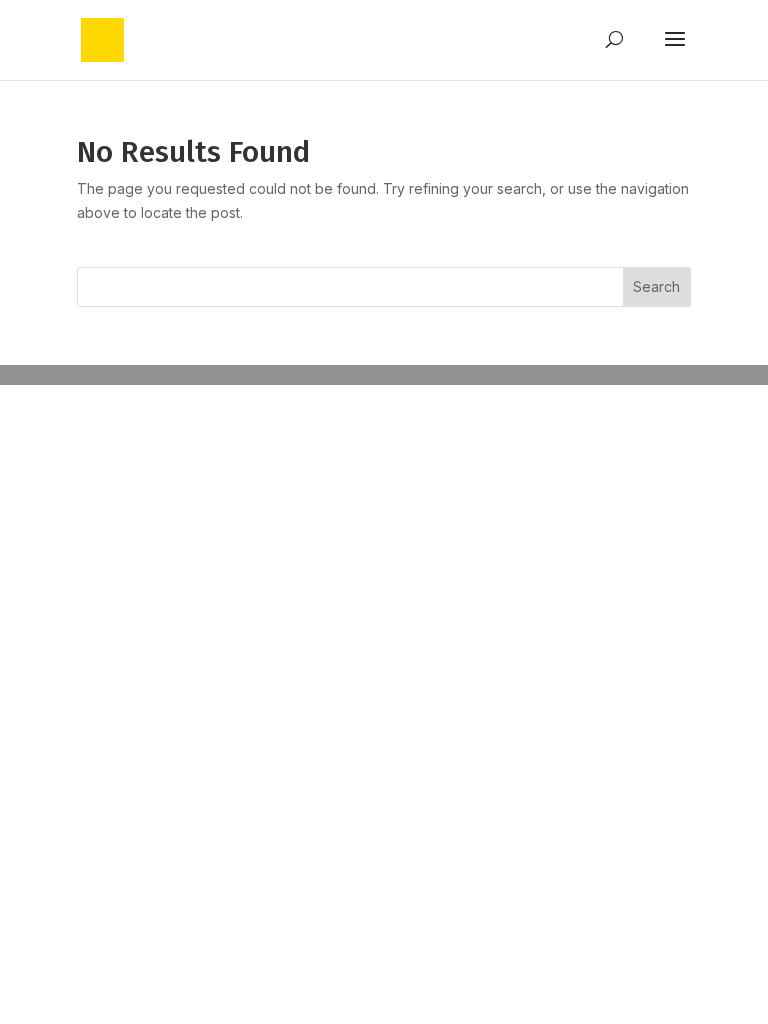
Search (656, 286)
